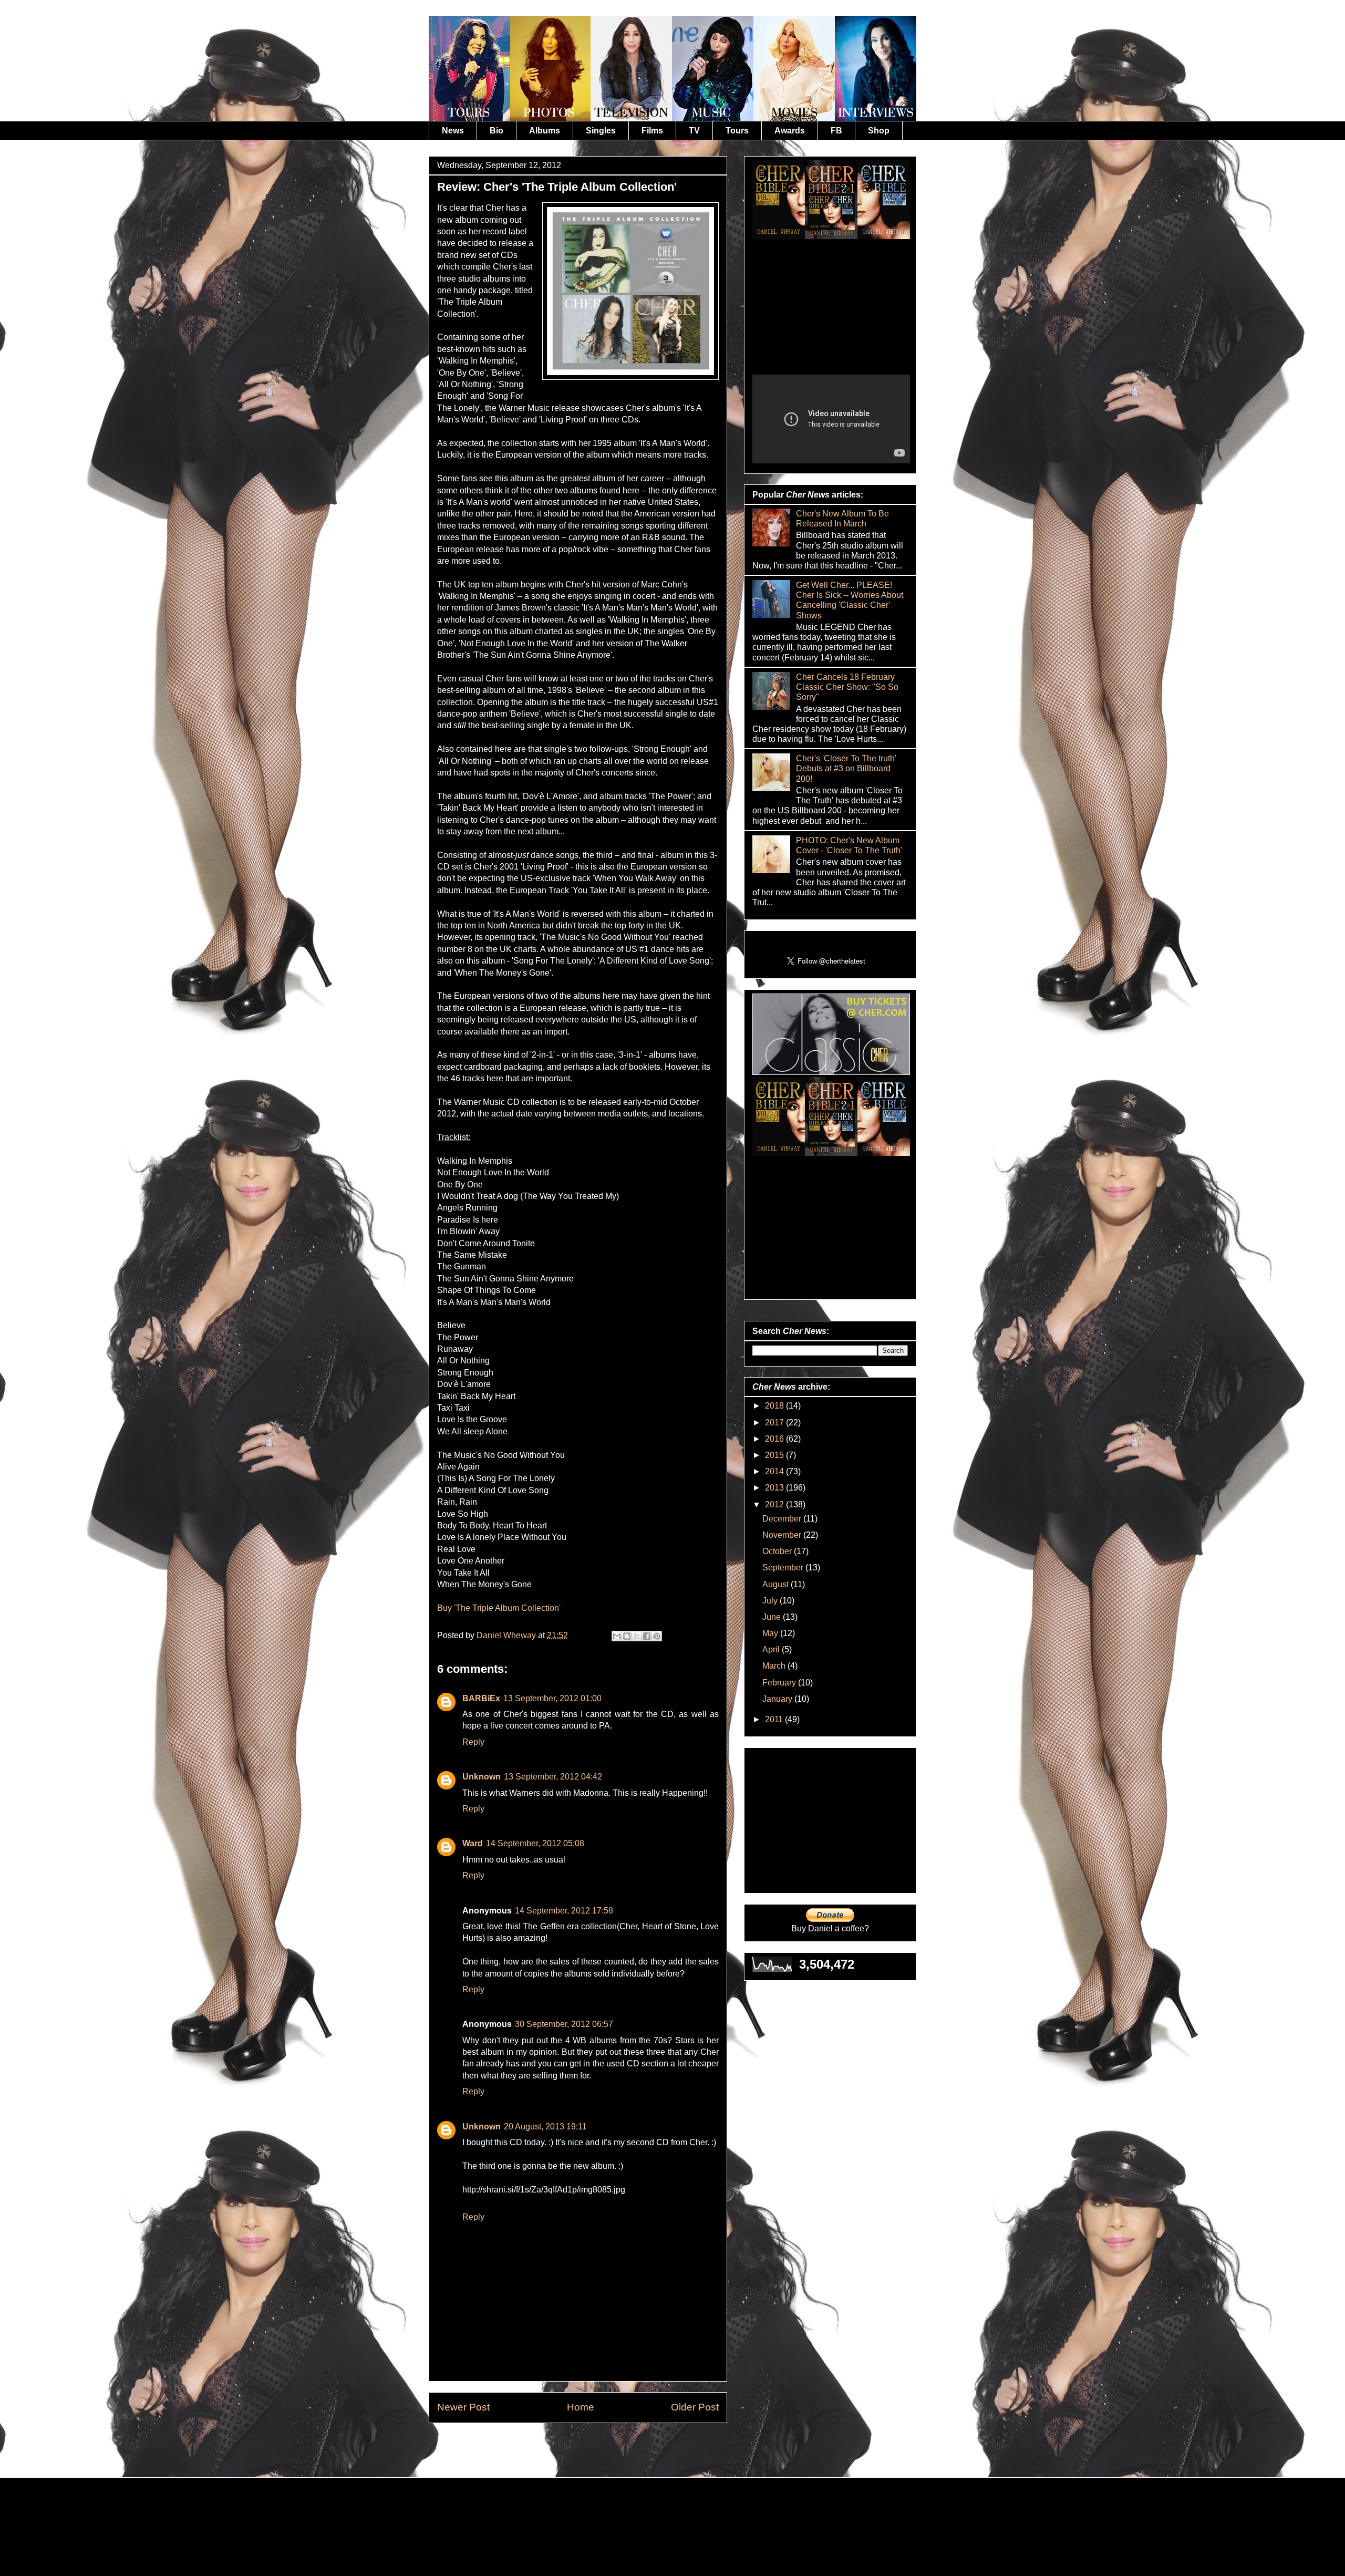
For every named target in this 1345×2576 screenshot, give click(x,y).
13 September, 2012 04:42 (553, 1777)
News (453, 131)
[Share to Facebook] (647, 1636)
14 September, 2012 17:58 (564, 1911)
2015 (775, 1455)
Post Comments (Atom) (604, 2447)
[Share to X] (637, 1636)
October (778, 1551)
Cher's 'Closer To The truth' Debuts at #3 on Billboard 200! (846, 768)
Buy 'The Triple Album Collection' (499, 1608)
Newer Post (463, 2407)
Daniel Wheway (507, 1635)
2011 (775, 1719)
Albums (545, 131)
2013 (775, 1488)
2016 (775, 1439)
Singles (601, 131)
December (783, 1519)
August (777, 1584)
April (772, 1649)
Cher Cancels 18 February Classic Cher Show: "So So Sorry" (847, 687)
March (775, 1666)
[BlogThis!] (627, 1636)
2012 (775, 1504)
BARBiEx (481, 1698)
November (783, 1535)
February (780, 1683)
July (771, 1601)
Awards (790, 131)
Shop (879, 131)
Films (652, 131)
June (773, 1617)
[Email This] (617, 1636)
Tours (737, 131)
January (778, 1699)
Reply (473, 1742)
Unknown (482, 1777)
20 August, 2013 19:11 (545, 2127)
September (784, 1568)
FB (836, 131)
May (771, 1633)
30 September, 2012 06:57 (564, 2024)
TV (694, 131)
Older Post (695, 2407)
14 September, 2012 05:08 (535, 1843)
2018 (775, 1406)
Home (581, 2407)
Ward (473, 1843)
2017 (775, 1423)
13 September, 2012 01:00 (552, 1698)
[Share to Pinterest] (657, 1636)
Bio (496, 131)
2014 (775, 1471)
